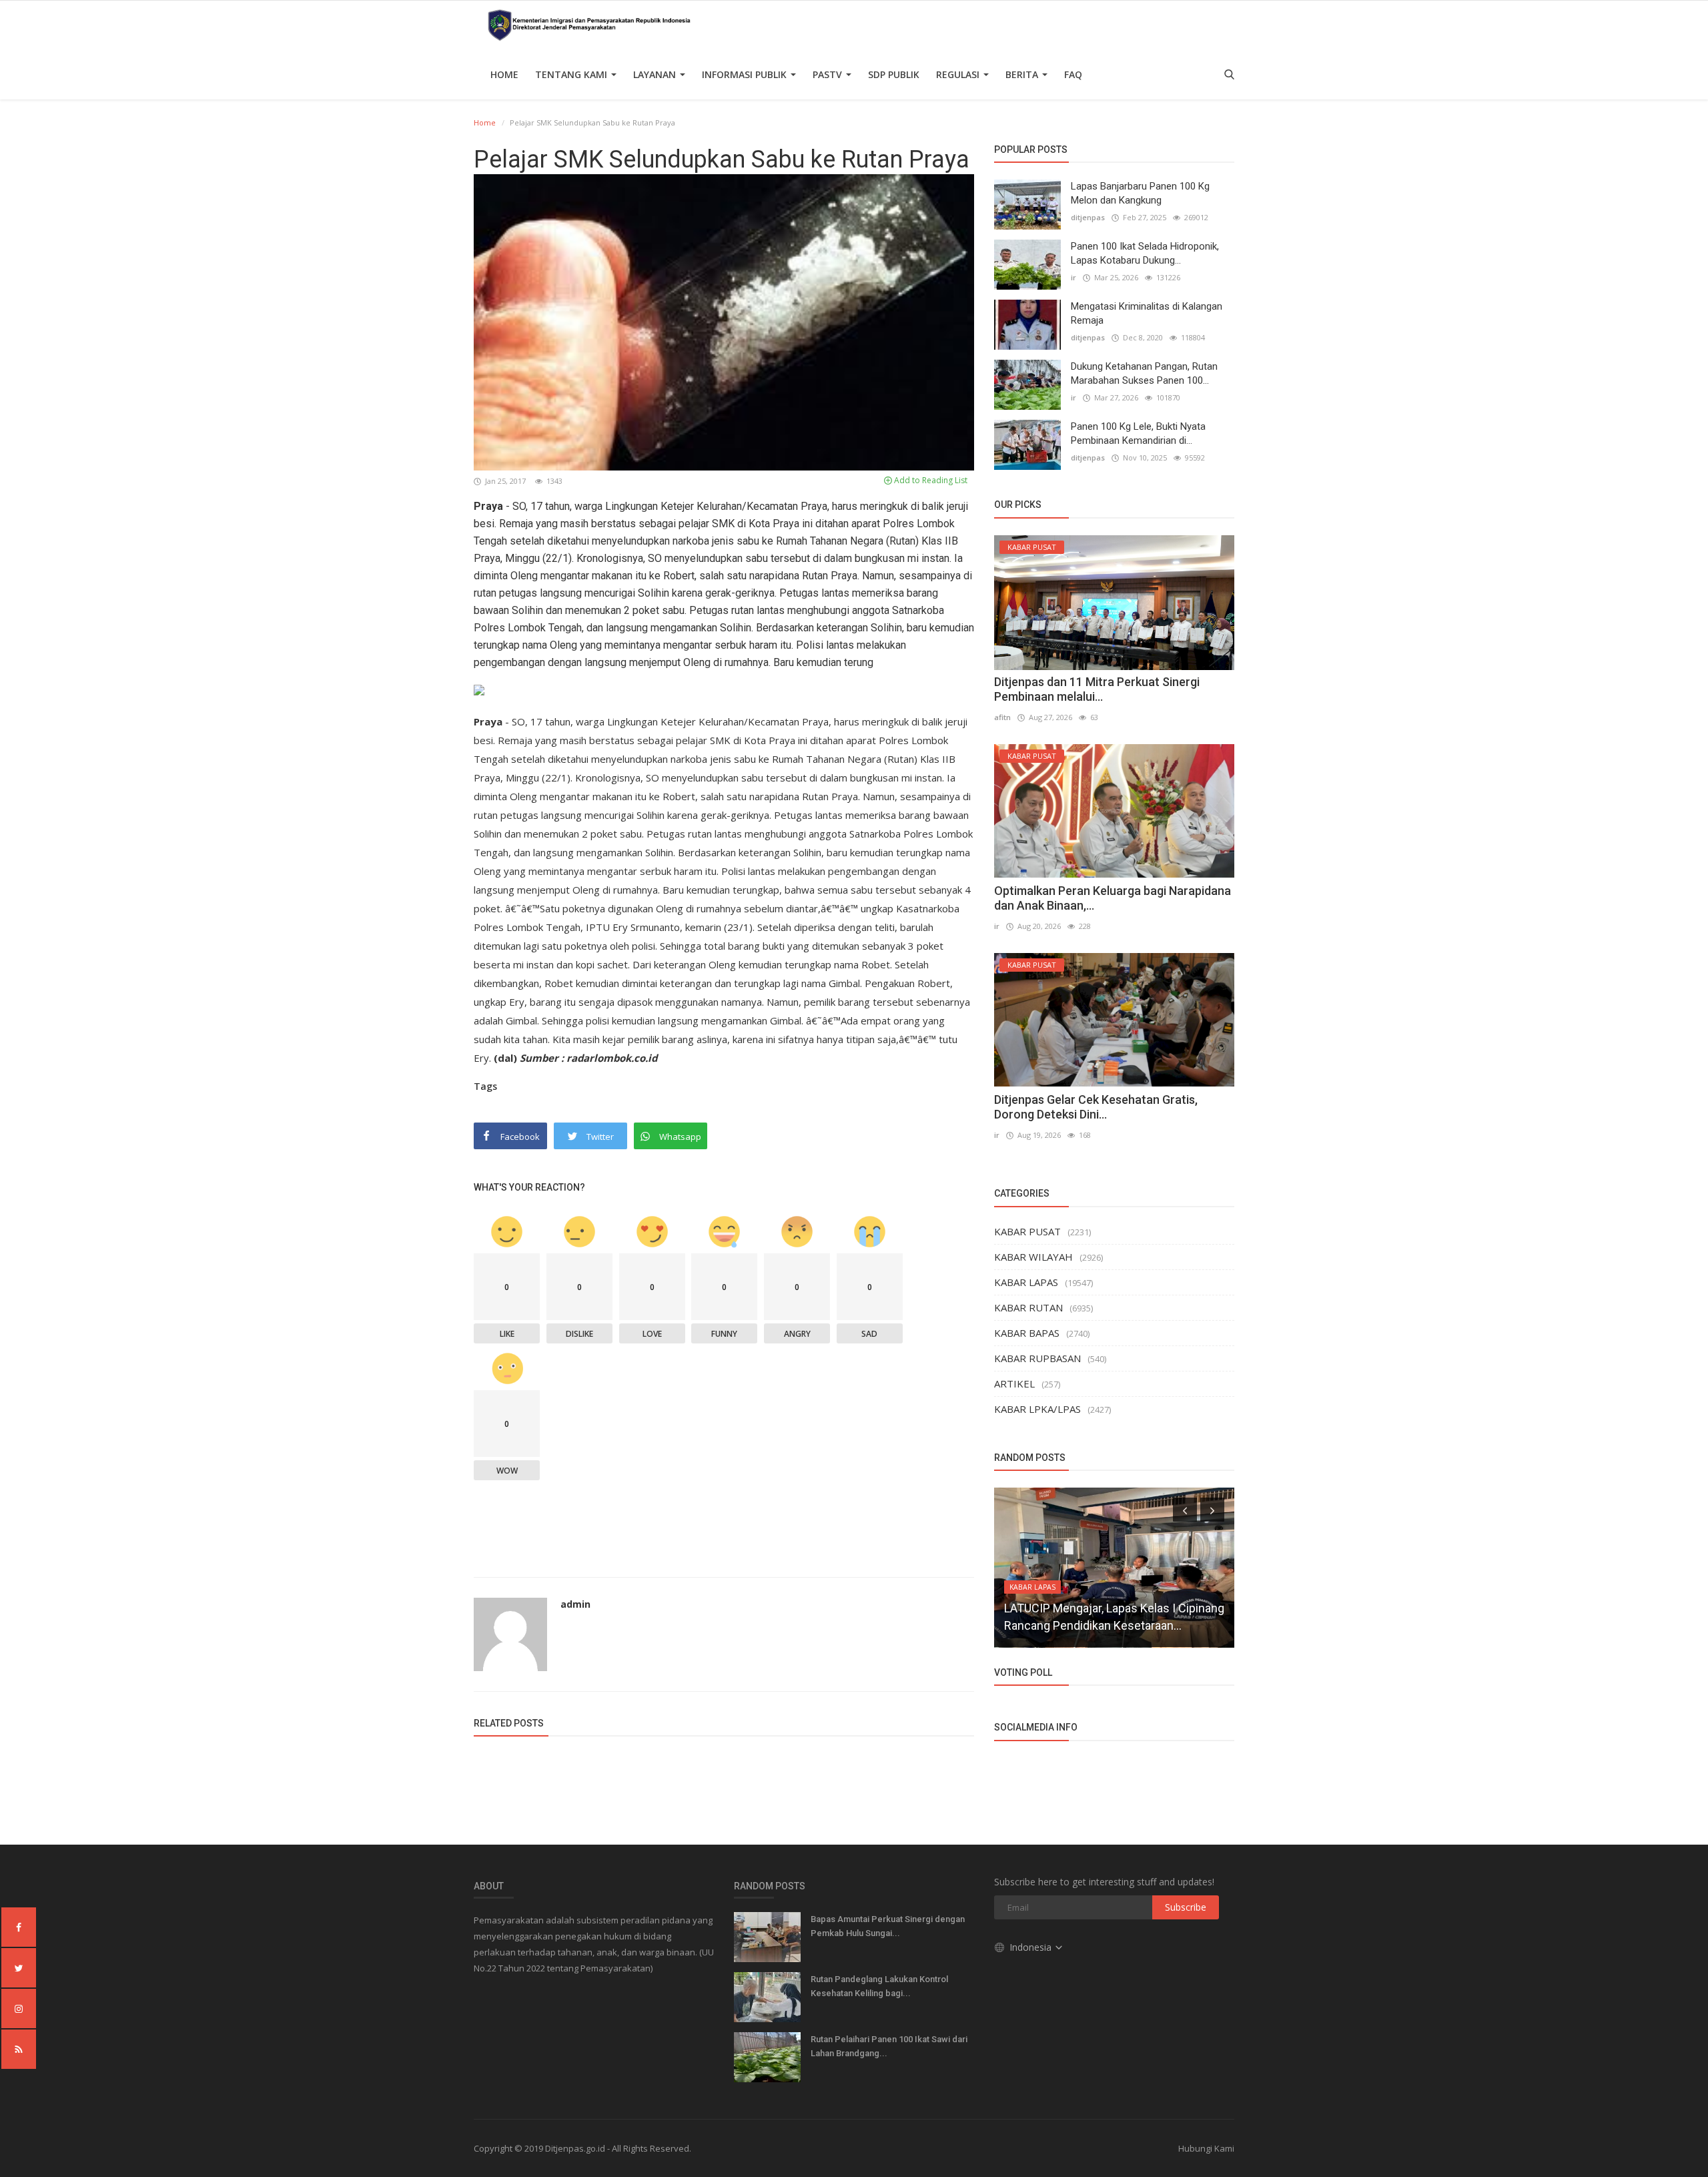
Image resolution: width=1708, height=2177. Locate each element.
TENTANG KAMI (572, 74)
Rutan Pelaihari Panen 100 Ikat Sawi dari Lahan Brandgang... (889, 2046)
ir (1074, 277)
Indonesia (1032, 1947)
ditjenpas (1088, 217)
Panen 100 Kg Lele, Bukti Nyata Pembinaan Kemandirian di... (1138, 433)
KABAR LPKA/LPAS (1037, 1409)
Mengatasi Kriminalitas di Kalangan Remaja (1147, 313)
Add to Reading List (930, 480)
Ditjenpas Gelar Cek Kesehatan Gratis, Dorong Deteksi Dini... (1096, 1107)
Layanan (656, 74)
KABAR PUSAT (1027, 1231)
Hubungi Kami (1206, 2148)
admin (575, 1604)
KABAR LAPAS (1026, 1282)
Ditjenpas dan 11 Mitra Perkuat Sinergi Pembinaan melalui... (1097, 689)
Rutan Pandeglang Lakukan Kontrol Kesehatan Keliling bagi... (879, 1986)
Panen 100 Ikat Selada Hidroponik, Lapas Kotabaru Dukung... (1145, 253)
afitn (1002, 717)
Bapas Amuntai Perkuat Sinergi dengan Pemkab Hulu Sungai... (888, 1926)
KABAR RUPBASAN (1037, 1358)
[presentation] (1185, 1510)
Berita (1023, 74)
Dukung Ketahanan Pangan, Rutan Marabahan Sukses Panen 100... (1144, 373)
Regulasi (959, 74)
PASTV (829, 74)
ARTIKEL (1014, 1383)
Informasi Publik (746, 74)
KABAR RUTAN (1028, 1307)
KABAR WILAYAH (1033, 1257)
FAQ (1073, 74)
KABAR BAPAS (1027, 1333)
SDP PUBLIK (894, 74)
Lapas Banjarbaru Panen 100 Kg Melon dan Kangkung (1140, 193)
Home (504, 74)
